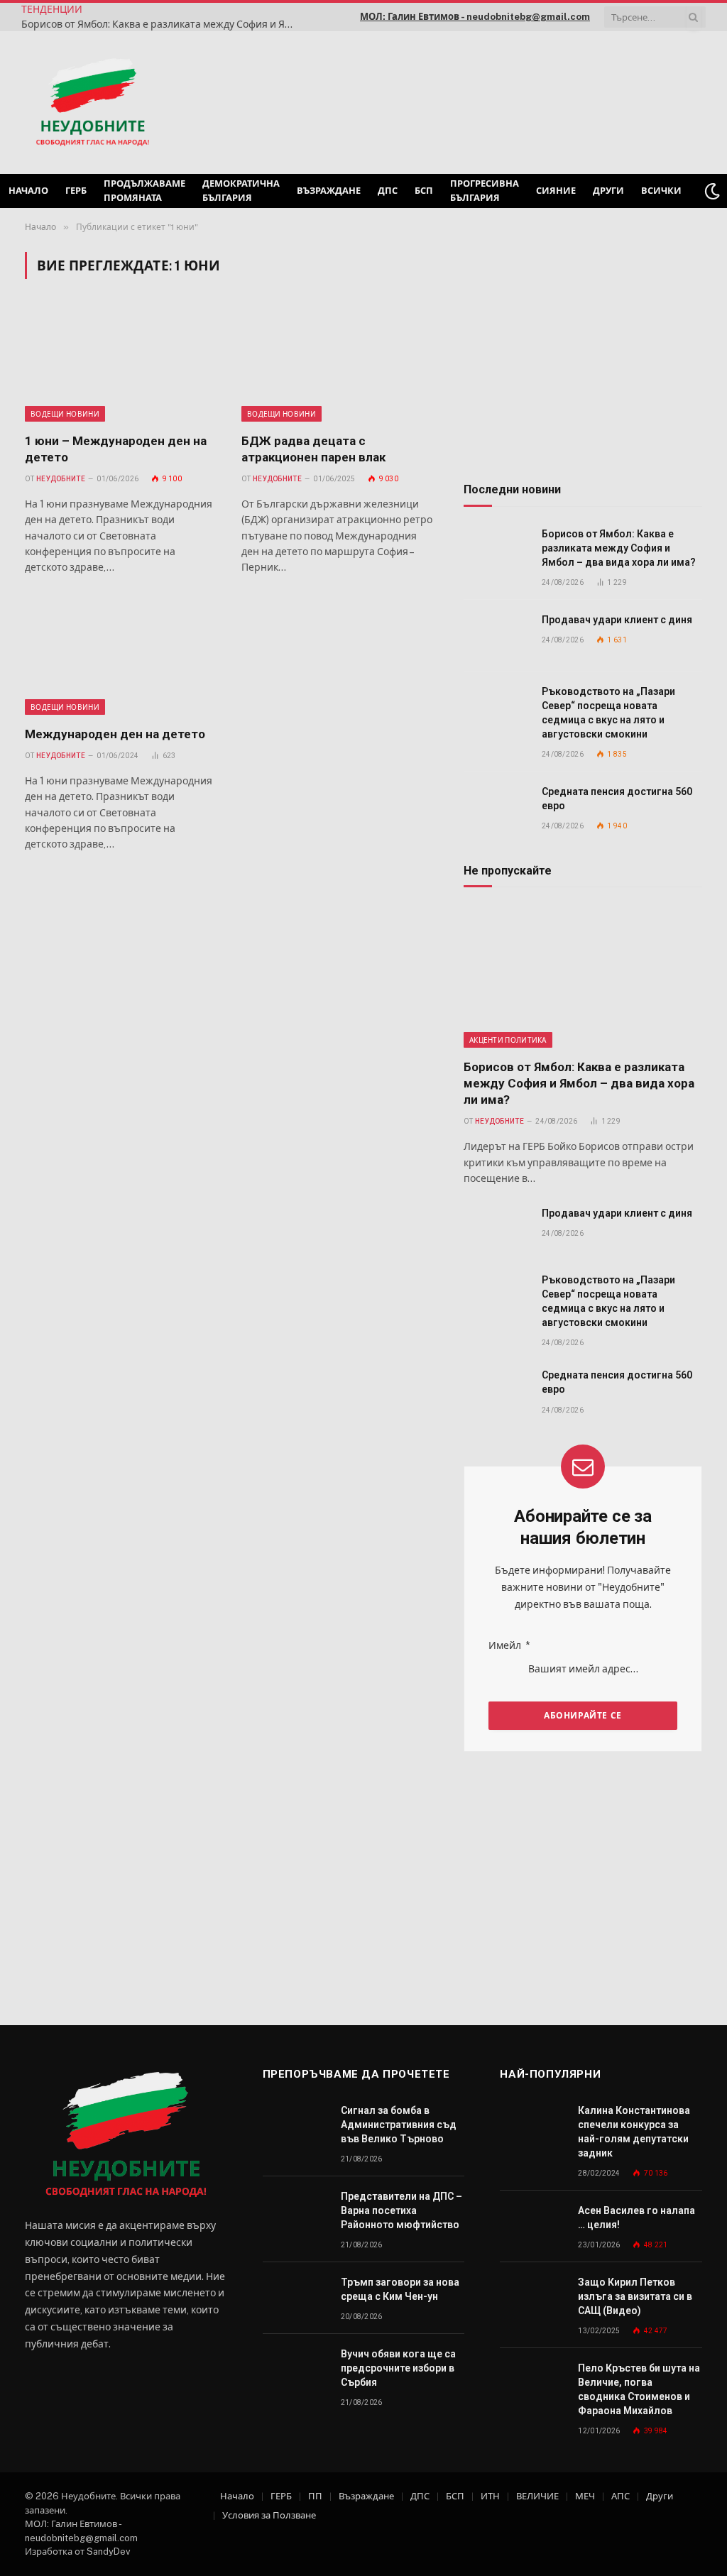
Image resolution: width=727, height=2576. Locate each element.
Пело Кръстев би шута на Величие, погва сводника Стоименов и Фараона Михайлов (639, 2389)
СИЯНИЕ (556, 191)
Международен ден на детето (115, 734)
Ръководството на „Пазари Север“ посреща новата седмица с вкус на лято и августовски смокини (608, 713)
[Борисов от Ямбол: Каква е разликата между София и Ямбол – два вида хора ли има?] (496, 550)
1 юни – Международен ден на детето (116, 449)
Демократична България (241, 191)
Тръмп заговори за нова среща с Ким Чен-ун (400, 2289)
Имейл (509, 1645)
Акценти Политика (508, 1040)
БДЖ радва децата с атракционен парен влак (313, 449)
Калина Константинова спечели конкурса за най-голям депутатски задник (634, 2132)
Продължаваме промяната (144, 191)
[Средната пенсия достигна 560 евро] (496, 807)
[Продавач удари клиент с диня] (496, 636)
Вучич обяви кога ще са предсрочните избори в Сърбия (398, 2368)
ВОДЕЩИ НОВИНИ (65, 414)
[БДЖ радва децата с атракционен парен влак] (337, 364)
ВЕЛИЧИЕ (537, 2496)
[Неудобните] (93, 103)
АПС (621, 2496)
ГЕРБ (76, 191)
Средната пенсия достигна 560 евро (617, 799)
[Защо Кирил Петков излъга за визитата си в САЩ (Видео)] (532, 2298)
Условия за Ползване (269, 2515)
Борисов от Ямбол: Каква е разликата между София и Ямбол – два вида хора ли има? (163, 24)
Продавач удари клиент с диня (617, 620)
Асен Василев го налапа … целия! (636, 2218)
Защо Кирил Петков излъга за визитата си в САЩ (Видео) (635, 2296)
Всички (661, 191)
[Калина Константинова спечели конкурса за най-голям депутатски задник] (532, 2126)
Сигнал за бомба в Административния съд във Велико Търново (399, 2125)
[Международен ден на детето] (120, 658)
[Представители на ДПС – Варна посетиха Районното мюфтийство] (295, 2212)
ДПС (388, 191)
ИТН (490, 2496)
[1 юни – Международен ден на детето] (120, 364)
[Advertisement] (524, 101)
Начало (28, 191)
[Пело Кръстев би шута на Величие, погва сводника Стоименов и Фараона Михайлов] (532, 2384)
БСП (424, 191)
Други (608, 191)
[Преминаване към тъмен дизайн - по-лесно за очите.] (712, 191)
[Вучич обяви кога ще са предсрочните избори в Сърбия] (295, 2370)
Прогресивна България (485, 191)
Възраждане (329, 191)
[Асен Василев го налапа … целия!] (532, 2226)
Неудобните (61, 479)
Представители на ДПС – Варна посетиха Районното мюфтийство (401, 2210)
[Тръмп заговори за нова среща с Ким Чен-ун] (295, 2298)
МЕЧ (585, 2496)
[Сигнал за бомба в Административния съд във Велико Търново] (295, 2126)
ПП (315, 2496)
